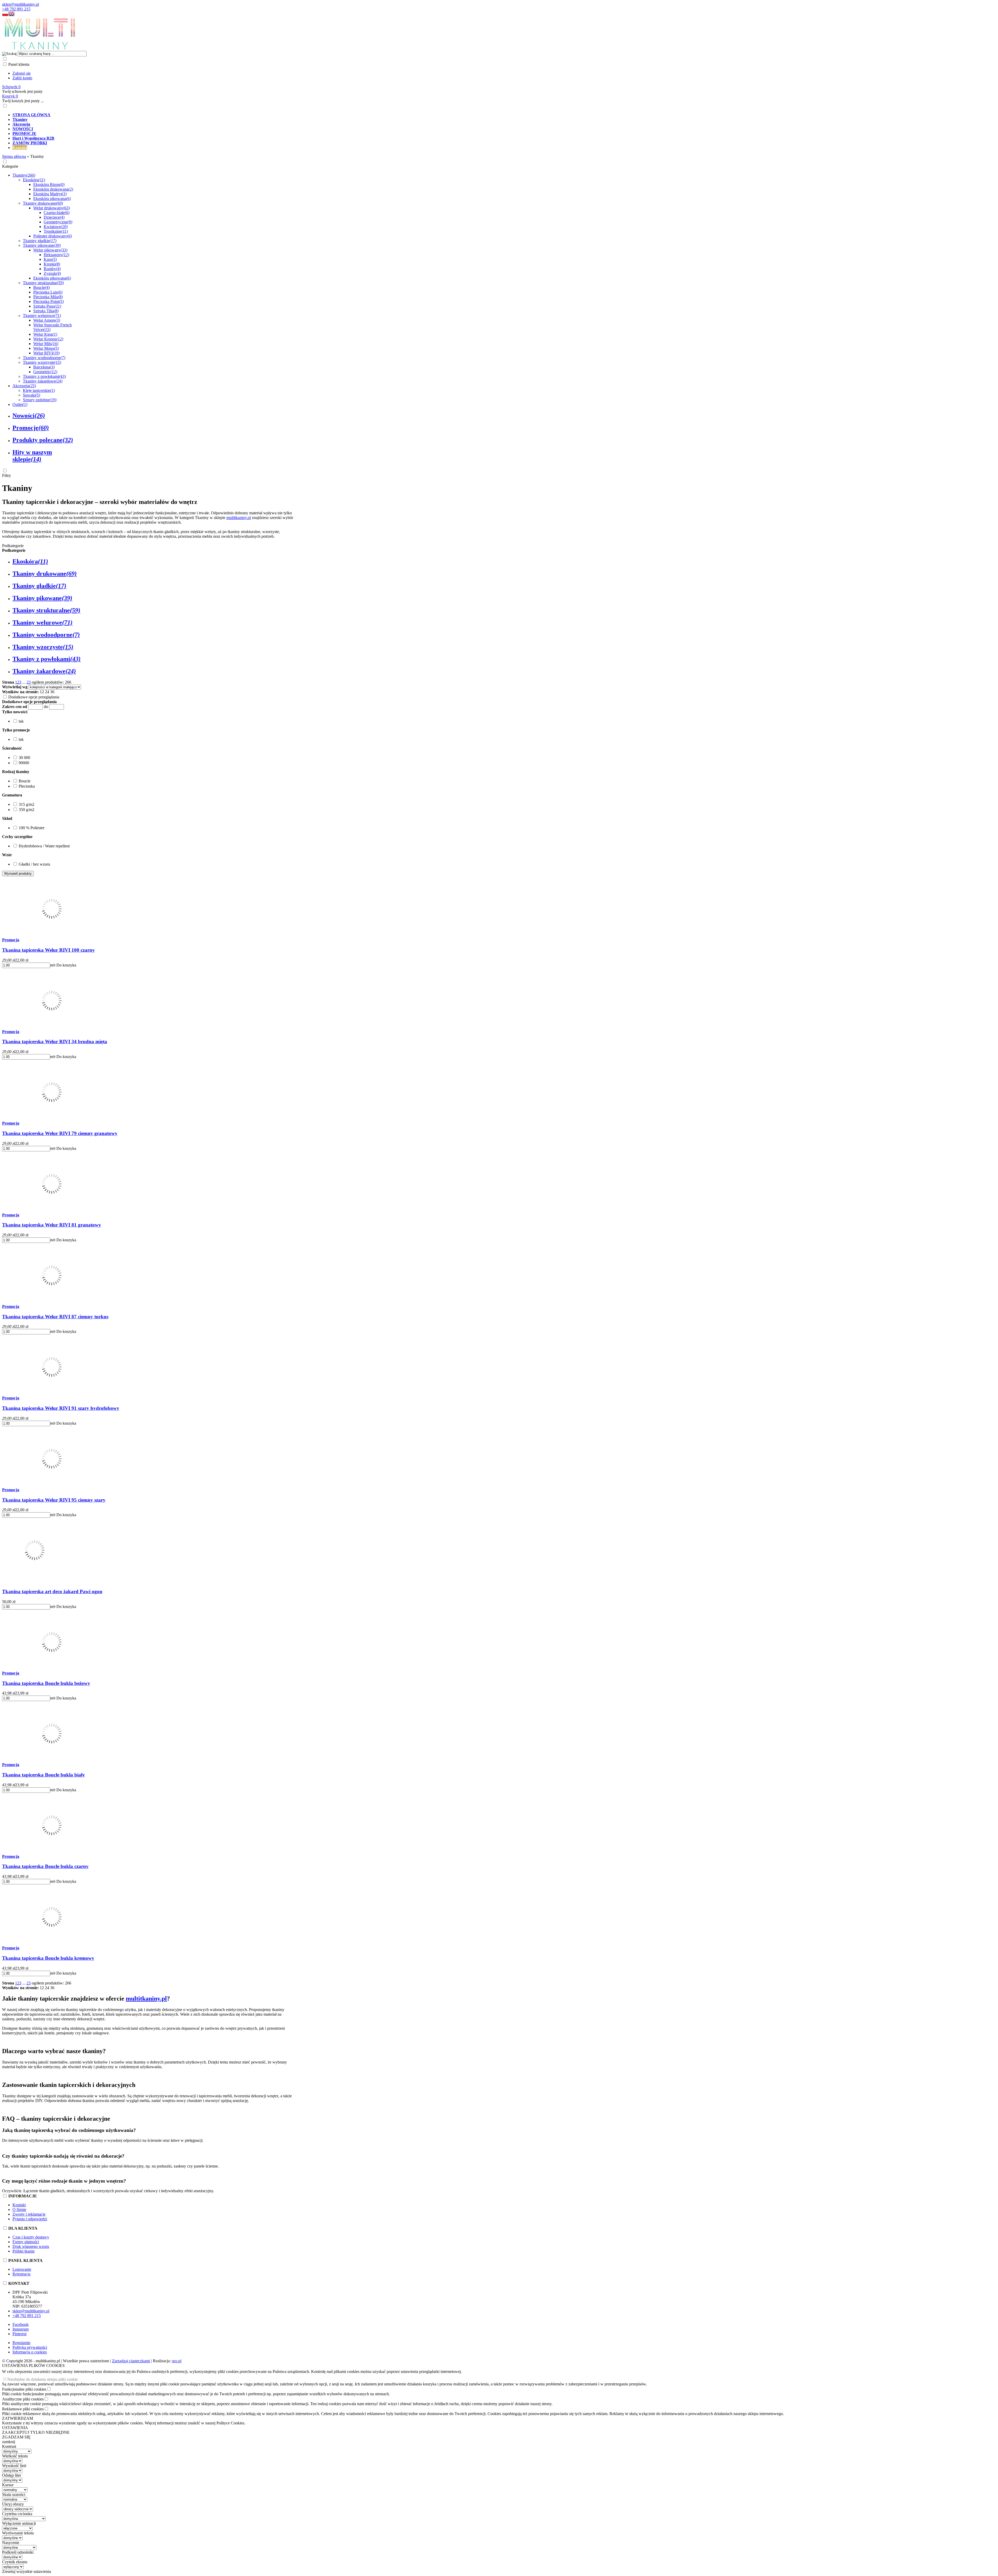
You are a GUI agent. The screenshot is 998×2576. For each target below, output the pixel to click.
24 (47, 692)
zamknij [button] (9, 2442)
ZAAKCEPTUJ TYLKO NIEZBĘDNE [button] (36, 2432)
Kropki (52, 264)
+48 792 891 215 (16, 9)
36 (52, 692)
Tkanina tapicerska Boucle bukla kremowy (48, 1958)
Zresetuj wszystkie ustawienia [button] (27, 2571)
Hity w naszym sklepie (32, 456)
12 (42, 692)
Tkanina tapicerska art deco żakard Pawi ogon (52, 1591)
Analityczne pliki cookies (23, 2399)
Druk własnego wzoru (31, 2246)
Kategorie (10, 166)
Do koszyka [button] (66, 965)
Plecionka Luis (48, 292)
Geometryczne (58, 222)
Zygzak (52, 273)
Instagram (21, 2329)
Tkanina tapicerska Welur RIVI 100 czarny (48, 950)
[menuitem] (189, 115)
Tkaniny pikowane (42, 245)
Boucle (41, 287)
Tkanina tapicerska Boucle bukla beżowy (46, 1683)
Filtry (6, 475)
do (46, 707)
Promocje (31, 428)
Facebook (21, 2324)
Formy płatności (26, 2242)
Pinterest (19, 2334)
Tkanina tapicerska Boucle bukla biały (44, 1775)
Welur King (45, 334)
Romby (52, 269)
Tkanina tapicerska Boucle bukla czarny (45, 1866)
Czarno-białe (57, 213)
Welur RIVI (46, 353)
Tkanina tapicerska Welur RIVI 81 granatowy (52, 1225)
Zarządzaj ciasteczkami (131, 2361)
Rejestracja (21, 2274)
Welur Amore (47, 320)
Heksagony (56, 255)
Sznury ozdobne (40, 400)
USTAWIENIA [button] (15, 2428)
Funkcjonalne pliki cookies (24, 2389)
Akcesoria (24, 386)
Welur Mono (46, 348)
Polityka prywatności (30, 2347)
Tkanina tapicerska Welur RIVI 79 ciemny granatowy (60, 1133)
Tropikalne (56, 231)
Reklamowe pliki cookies (23, 2409)
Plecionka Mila (48, 297)
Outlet (20, 404)
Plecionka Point (48, 301)
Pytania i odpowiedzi (30, 2219)
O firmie (19, 2210)
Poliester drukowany (52, 236)
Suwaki (31, 395)
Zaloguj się (22, 73)
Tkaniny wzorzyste (42, 362)
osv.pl (177, 2361)
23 (29, 682)
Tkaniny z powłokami (44, 376)
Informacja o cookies (30, 2352)
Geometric (45, 372)
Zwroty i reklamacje (29, 2214)
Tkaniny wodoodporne (44, 358)
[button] (5, 15)
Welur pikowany (50, 250)
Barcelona (44, 367)
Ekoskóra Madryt (50, 194)
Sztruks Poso (47, 306)
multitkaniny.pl (239, 518)
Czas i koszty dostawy (31, 2237)
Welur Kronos (48, 339)
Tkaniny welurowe (42, 316)
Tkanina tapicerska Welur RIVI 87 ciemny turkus (55, 1317)
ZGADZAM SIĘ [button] (16, 2437)
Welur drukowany (51, 208)
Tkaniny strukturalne (43, 283)
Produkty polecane (43, 440)
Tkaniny (24, 175)
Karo (50, 259)
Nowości (29, 416)
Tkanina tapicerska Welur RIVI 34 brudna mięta (55, 1042)
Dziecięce (54, 217)
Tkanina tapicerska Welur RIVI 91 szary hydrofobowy (61, 1408)
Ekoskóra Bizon (49, 184)
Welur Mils (46, 344)
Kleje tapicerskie (39, 390)
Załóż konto (22, 78)
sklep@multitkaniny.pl (21, 4)
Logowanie (22, 2269)
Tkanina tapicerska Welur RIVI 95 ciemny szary (54, 1500)
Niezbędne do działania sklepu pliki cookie (42, 2379)
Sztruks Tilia (46, 311)
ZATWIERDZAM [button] (18, 2418)
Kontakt (19, 2205)
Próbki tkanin (24, 2251)
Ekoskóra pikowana (52, 199)
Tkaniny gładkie (40, 241)
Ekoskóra (34, 180)
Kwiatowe (56, 227)
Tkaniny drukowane (43, 203)
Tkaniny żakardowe (43, 381)
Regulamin (21, 2343)
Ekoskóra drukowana (53, 189)
